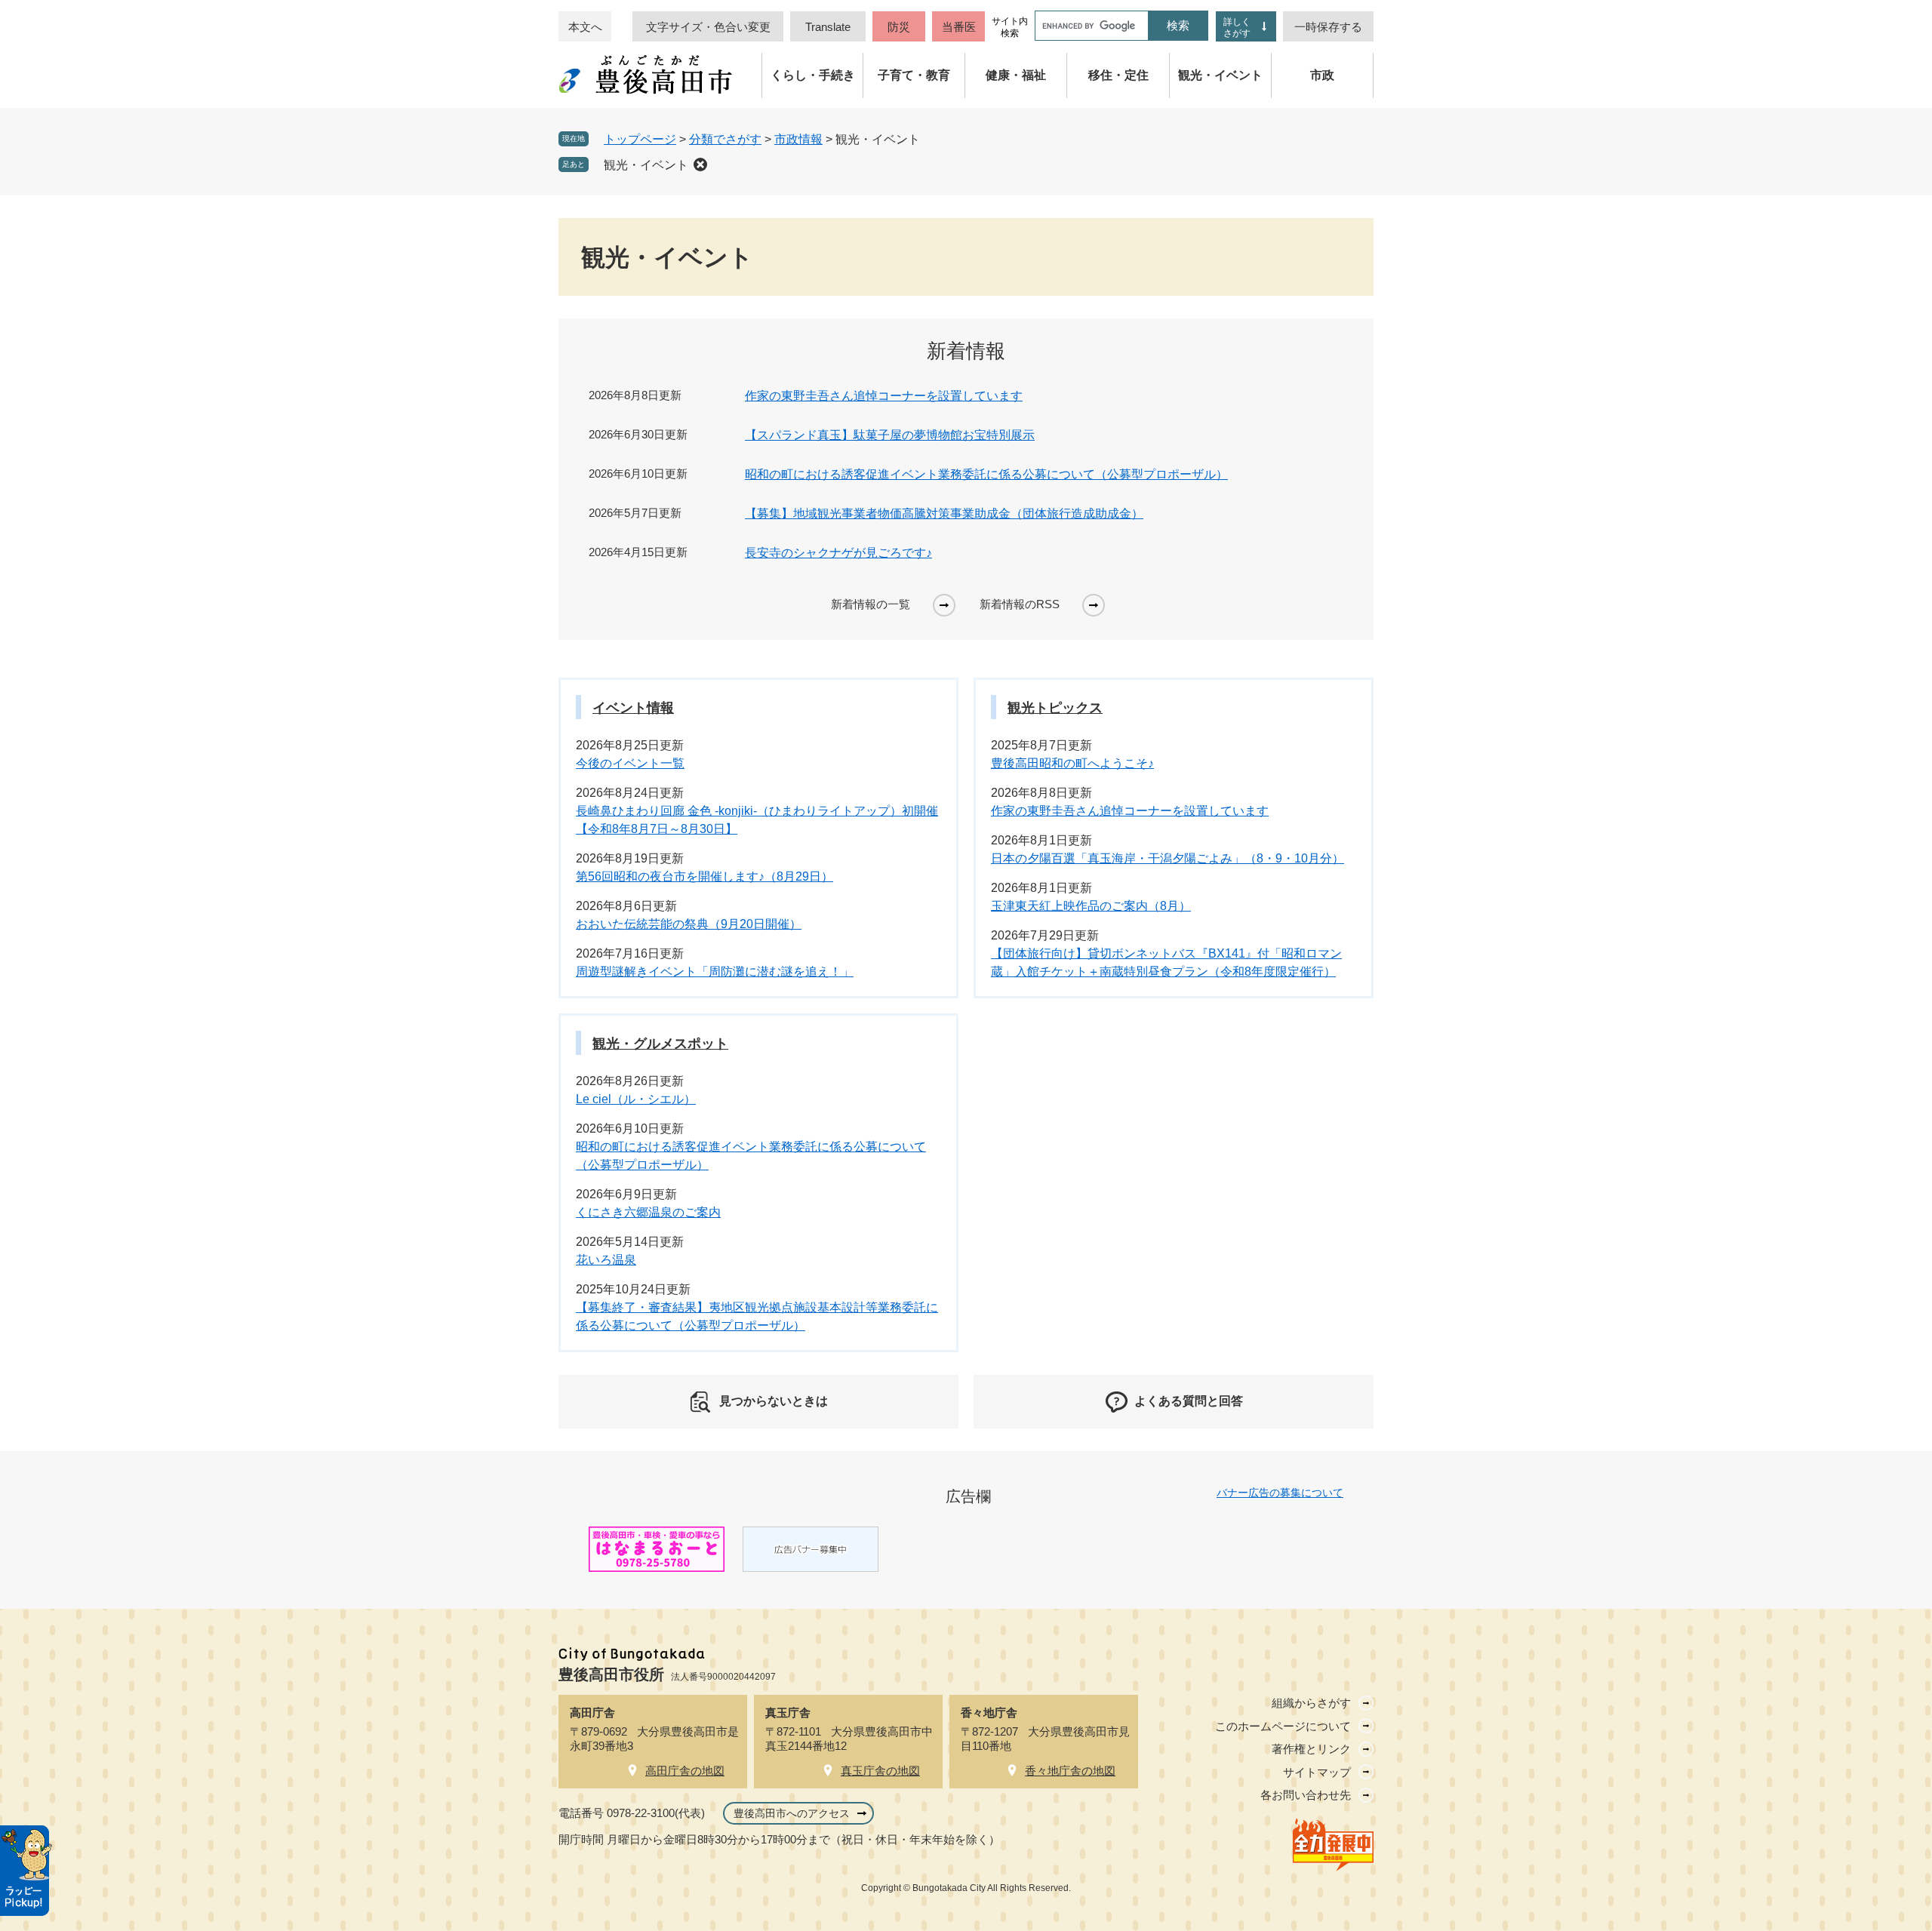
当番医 (959, 27)
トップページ (640, 139)
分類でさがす (725, 139)
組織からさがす (1311, 1703)
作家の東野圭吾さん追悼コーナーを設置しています (884, 396)
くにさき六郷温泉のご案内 (648, 1212)
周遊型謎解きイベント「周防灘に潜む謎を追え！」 (715, 972)
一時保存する (1328, 27)
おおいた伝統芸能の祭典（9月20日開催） (689, 924)
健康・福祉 (1016, 75)
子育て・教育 (914, 75)
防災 (899, 27)
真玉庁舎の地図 (880, 1771)
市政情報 (798, 139)
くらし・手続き (813, 75)
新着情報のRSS (1020, 604)
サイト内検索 (1010, 27)
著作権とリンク (1311, 1749)
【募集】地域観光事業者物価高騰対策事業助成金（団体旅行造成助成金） (944, 513)
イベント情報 (633, 708)
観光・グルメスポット (660, 1044)
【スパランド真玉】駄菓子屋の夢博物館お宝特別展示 (890, 435)
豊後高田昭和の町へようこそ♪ (1072, 763)
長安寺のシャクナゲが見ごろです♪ (838, 553)
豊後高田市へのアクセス (792, 1813)
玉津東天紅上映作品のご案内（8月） (1091, 906)
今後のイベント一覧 (630, 763)
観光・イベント (1220, 75)
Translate (828, 27)
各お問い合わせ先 (1306, 1795)
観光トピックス (1055, 708)
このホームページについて (1283, 1726)
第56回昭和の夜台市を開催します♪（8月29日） (705, 876)
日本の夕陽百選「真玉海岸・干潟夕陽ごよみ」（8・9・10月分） (1168, 858)
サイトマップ (1317, 1772)
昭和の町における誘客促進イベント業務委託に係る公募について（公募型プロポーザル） (986, 474)
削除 (700, 165)
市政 (1322, 75)
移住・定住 (1118, 75)
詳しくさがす (1237, 28)
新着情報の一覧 (871, 604)
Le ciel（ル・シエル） (636, 1099)
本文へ (585, 27)
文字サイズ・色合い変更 (708, 27)
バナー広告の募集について (1280, 1493)
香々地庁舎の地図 (1070, 1771)
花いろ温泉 (606, 1260)
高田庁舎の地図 (685, 1771)
